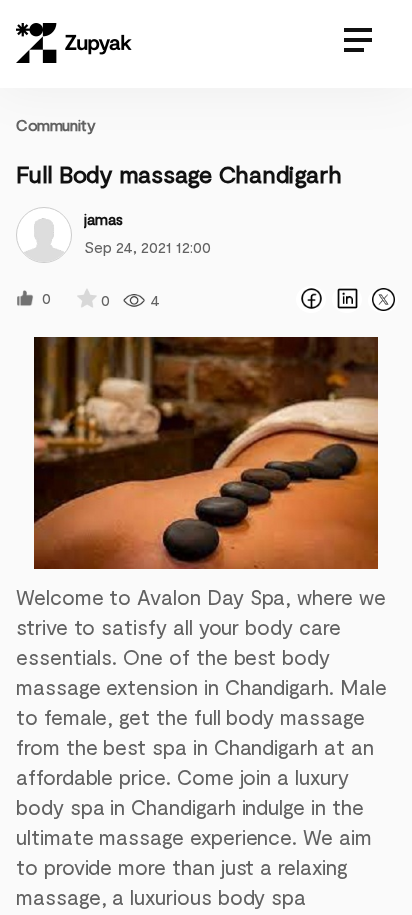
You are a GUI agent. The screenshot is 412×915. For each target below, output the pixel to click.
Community (55, 124)
